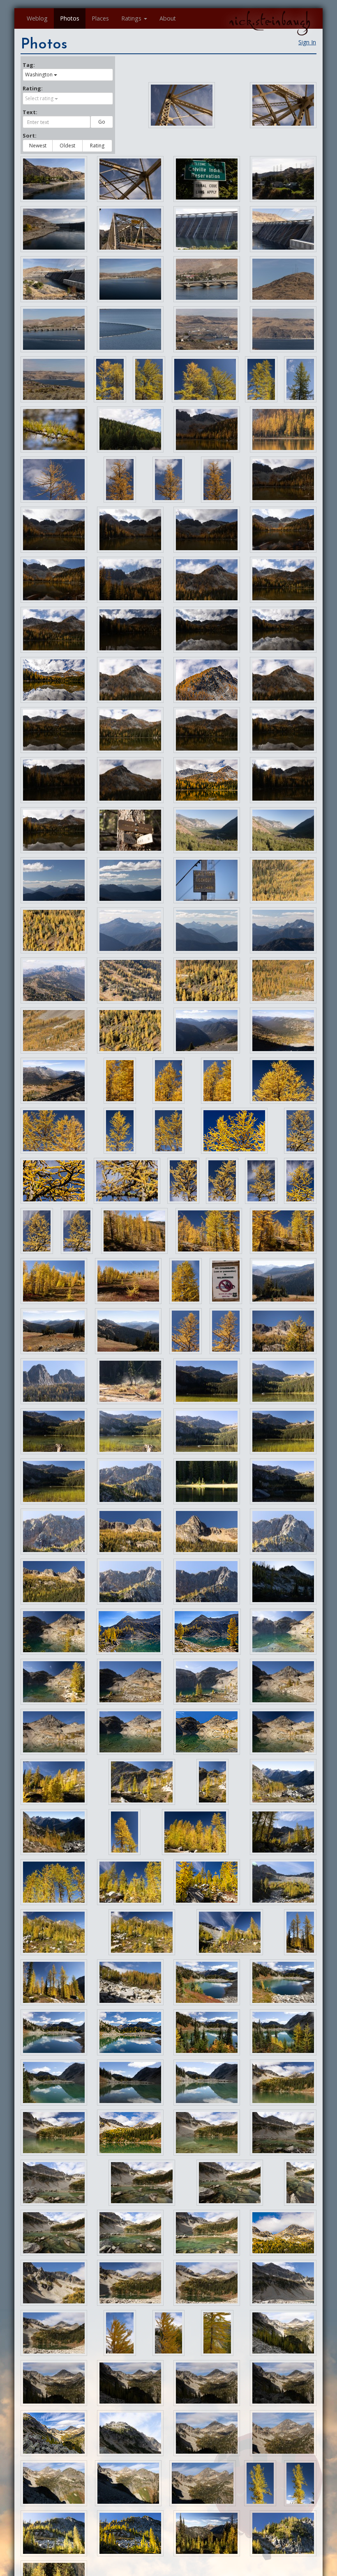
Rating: (33, 88)
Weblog (37, 18)
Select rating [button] (39, 98)
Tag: (29, 65)
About (168, 18)
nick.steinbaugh (270, 21)
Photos (70, 18)
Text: (30, 112)
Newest (38, 146)
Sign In (307, 42)
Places (100, 18)
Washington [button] (39, 75)
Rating (97, 146)
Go (102, 122)
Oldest (67, 146)
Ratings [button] (131, 18)
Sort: (30, 135)
